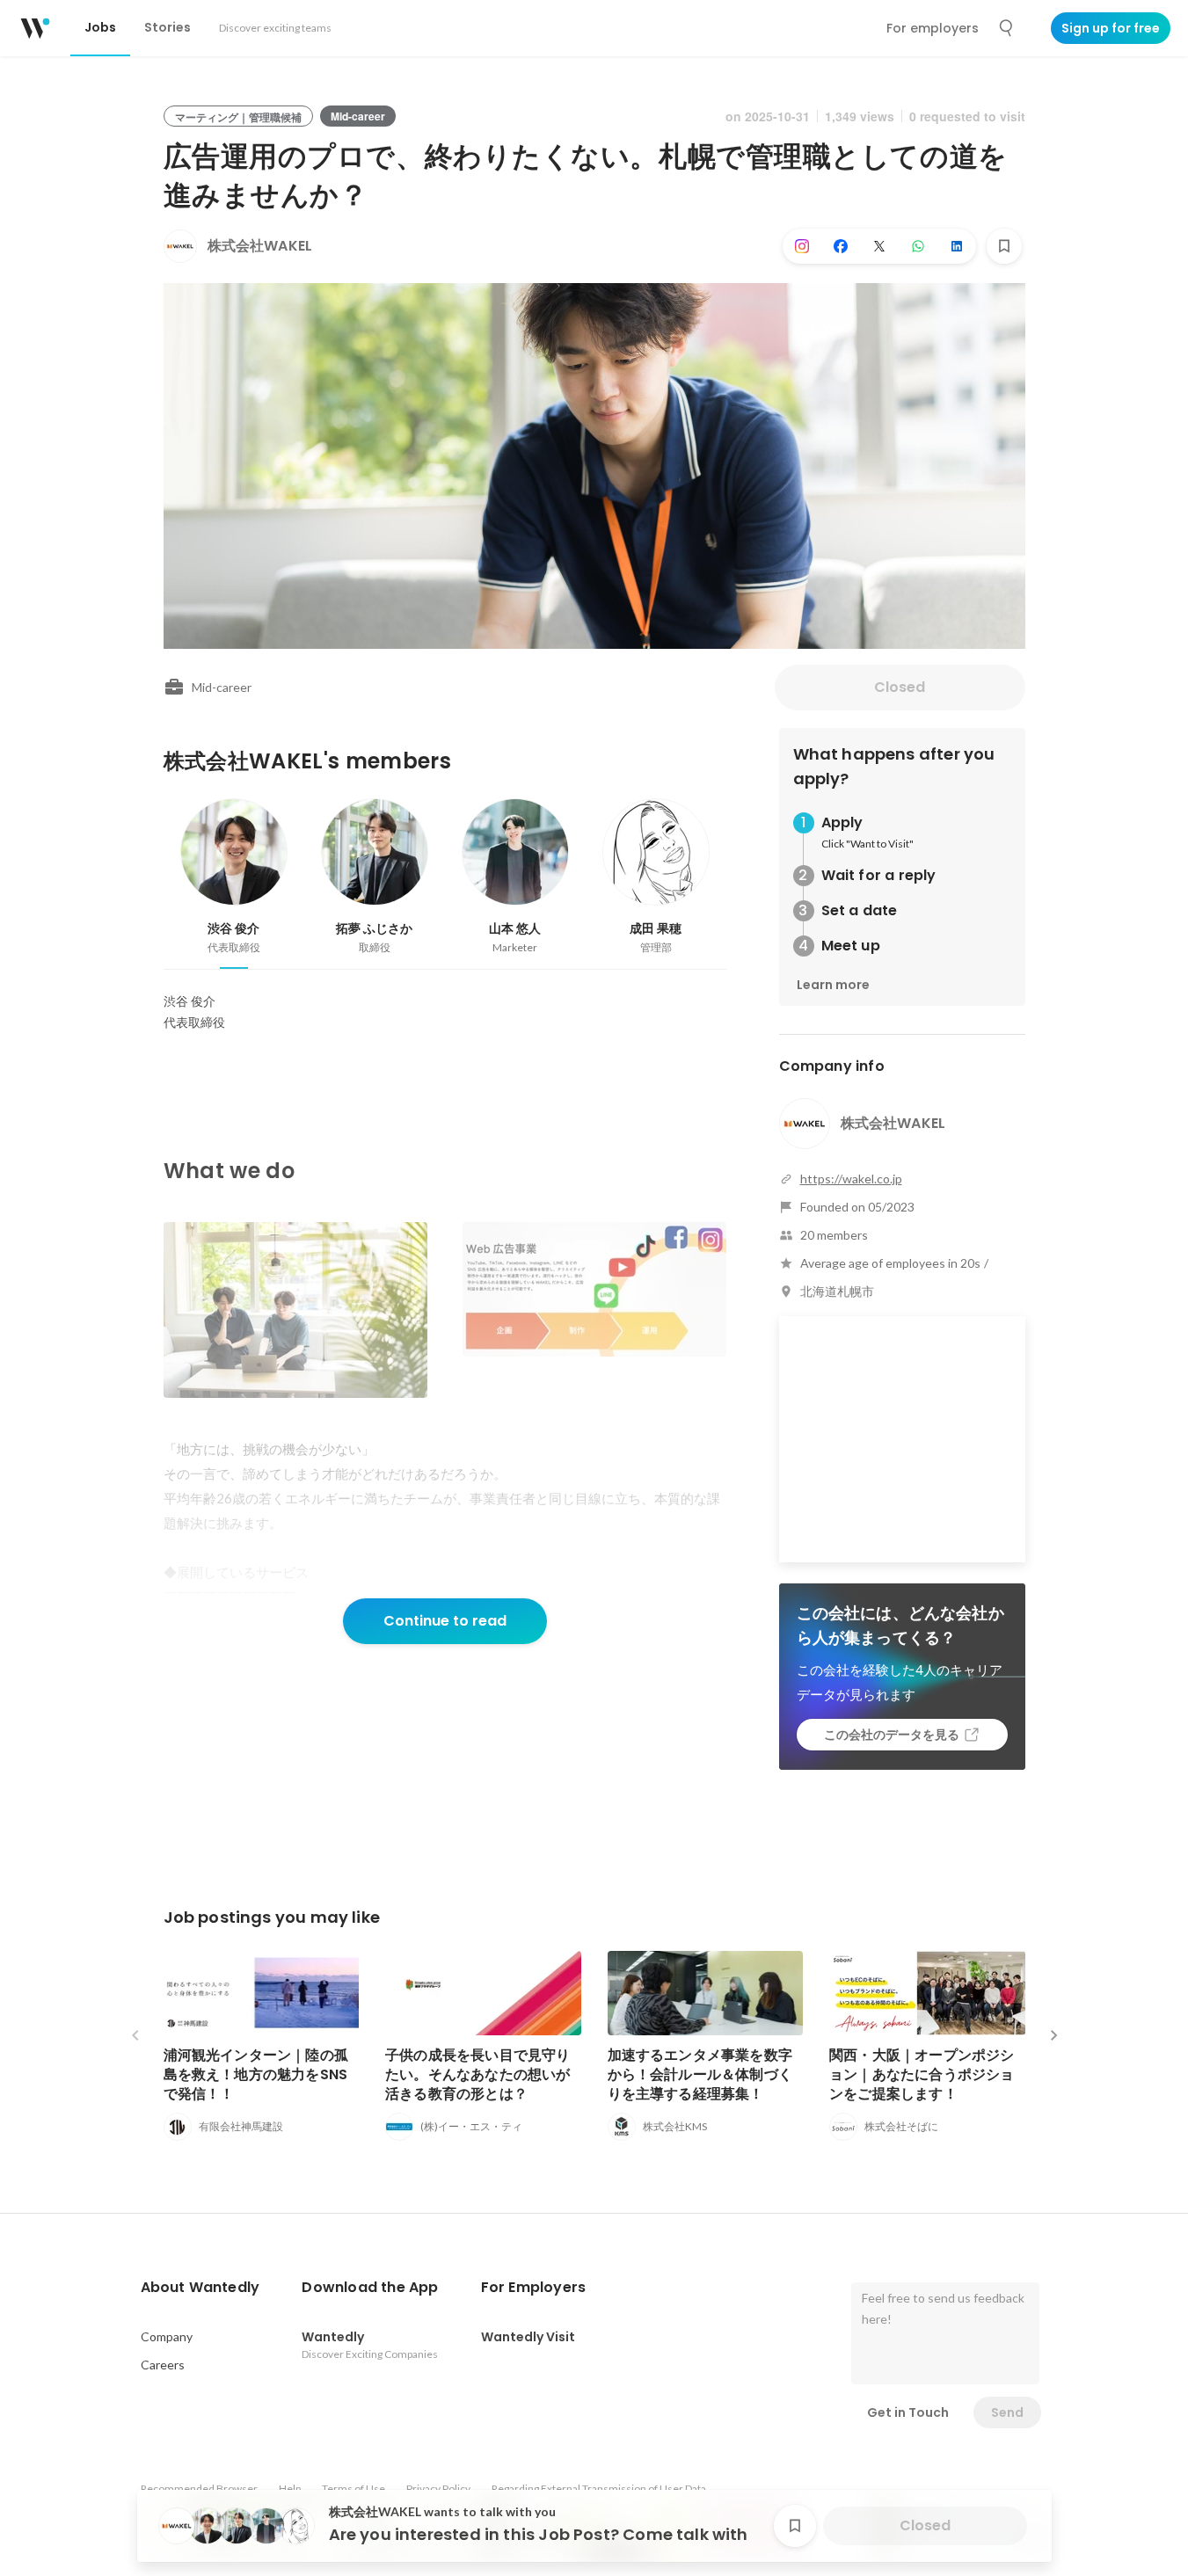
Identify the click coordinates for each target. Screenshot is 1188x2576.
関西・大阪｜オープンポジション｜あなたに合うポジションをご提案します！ (922, 2074)
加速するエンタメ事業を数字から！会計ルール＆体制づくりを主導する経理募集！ (700, 2074)
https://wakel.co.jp (851, 1179)
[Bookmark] (1004, 246)
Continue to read (445, 1621)
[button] (200, 2288)
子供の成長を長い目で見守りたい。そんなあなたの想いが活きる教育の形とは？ (478, 2074)
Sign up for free (1111, 28)
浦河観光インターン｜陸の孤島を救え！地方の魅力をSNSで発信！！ (256, 2074)
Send (1007, 2412)
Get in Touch (908, 2412)
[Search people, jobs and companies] (1007, 28)
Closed (900, 687)
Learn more (833, 985)
